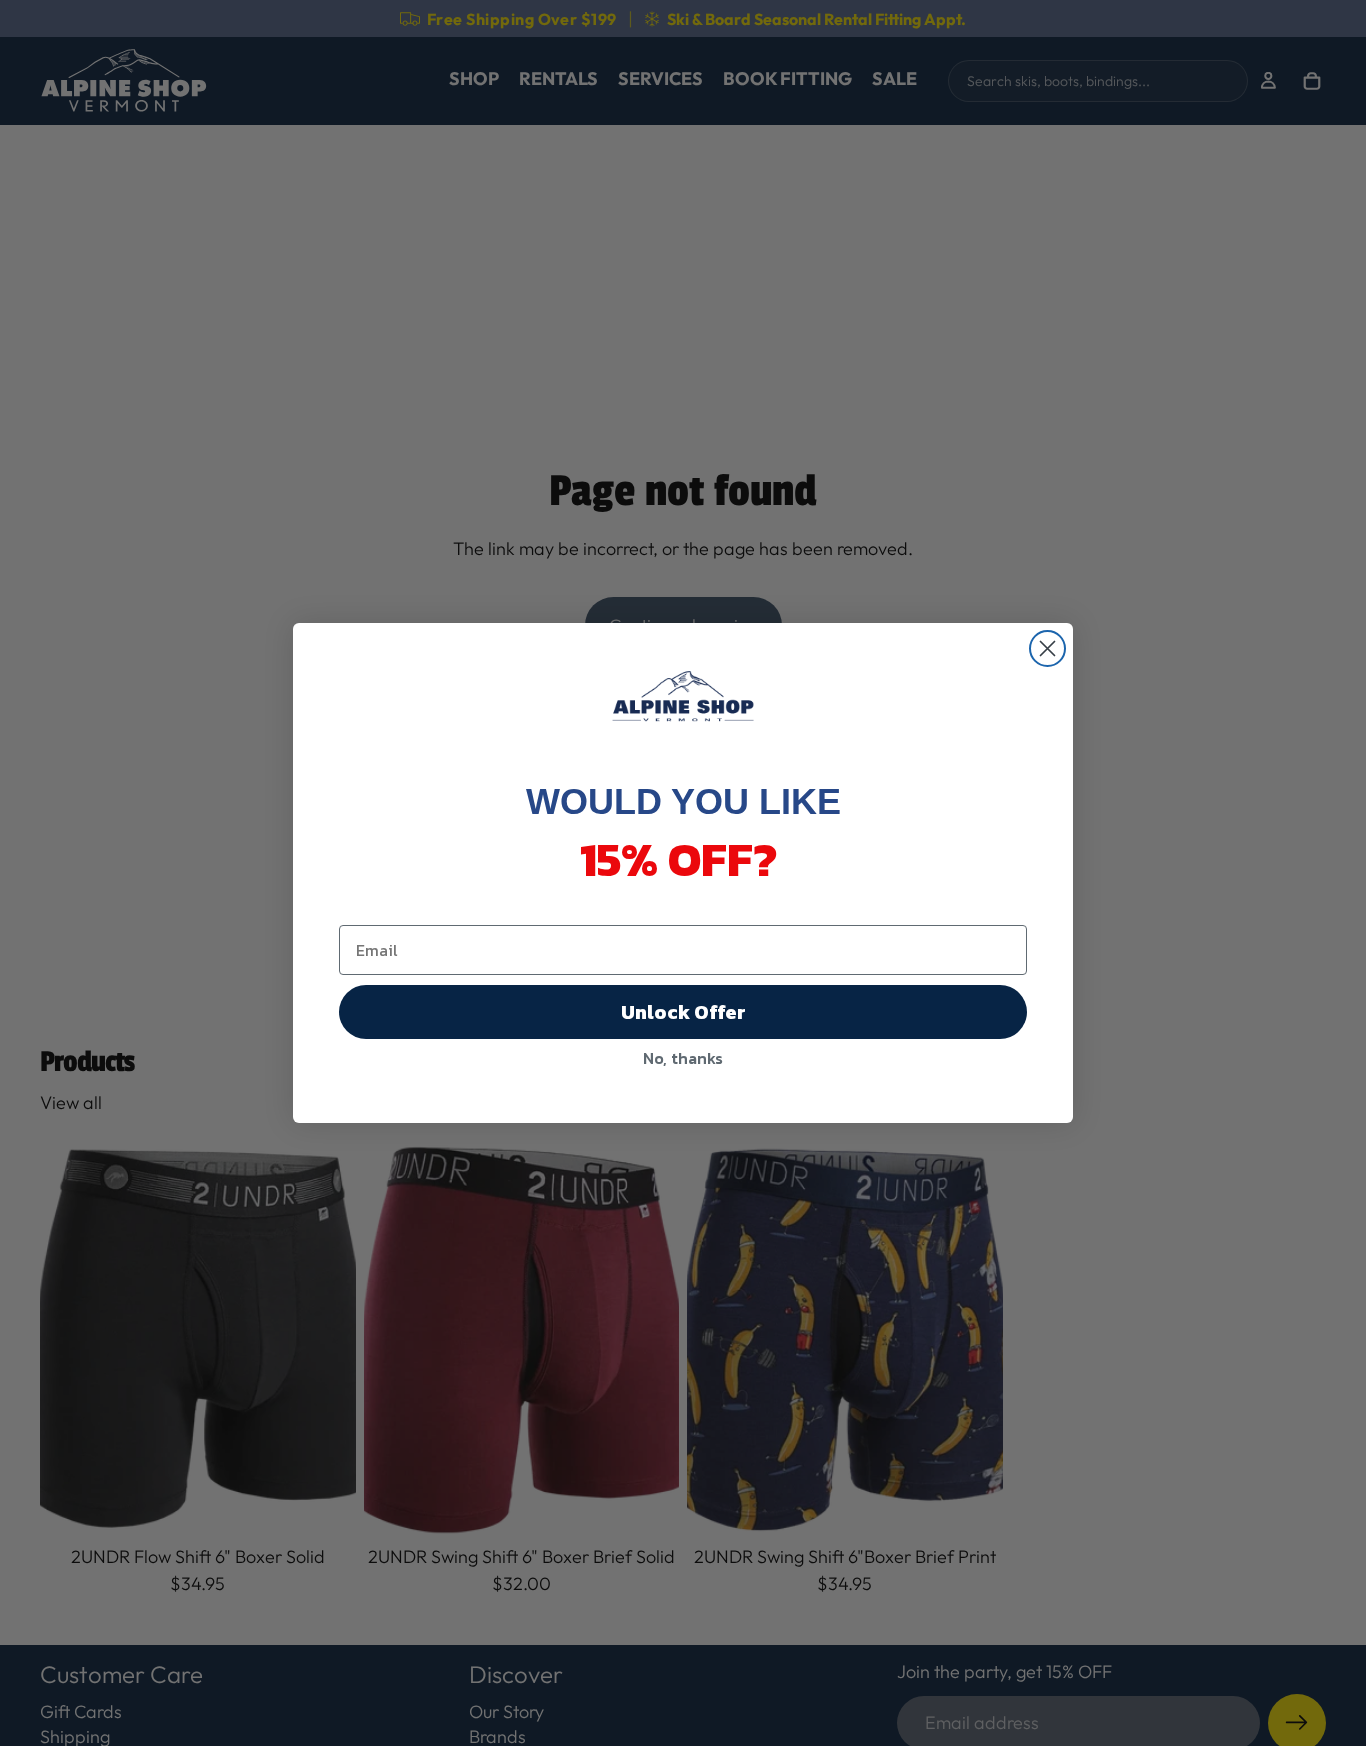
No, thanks (683, 1058)
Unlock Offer (683, 1012)
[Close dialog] (1047, 648)
